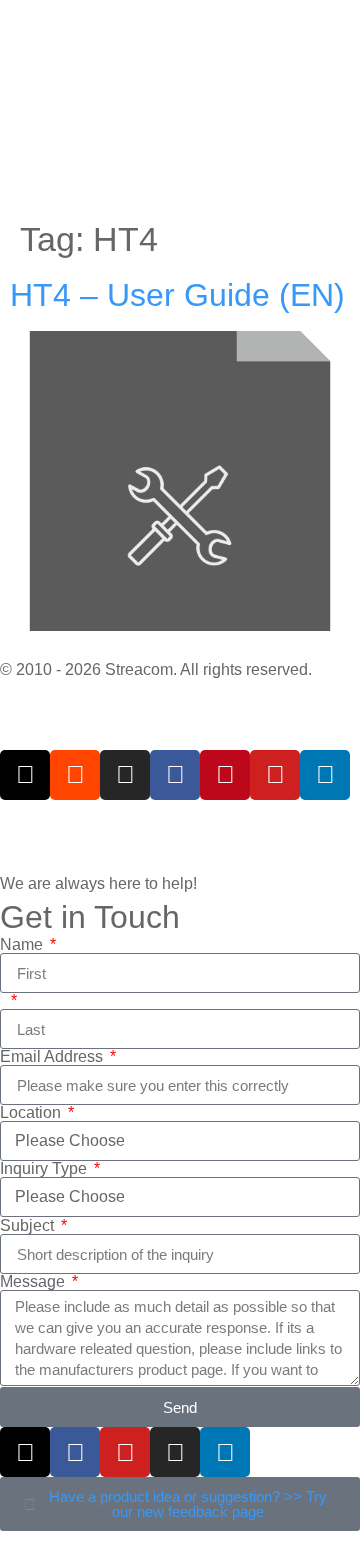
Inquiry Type (45, 1169)
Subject (29, 1226)
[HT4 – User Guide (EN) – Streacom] (180, 625)
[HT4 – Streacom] (25, 775)
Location (32, 1113)
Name (23, 945)
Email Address (53, 1057)
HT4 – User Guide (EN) (177, 295)
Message (34, 1282)
